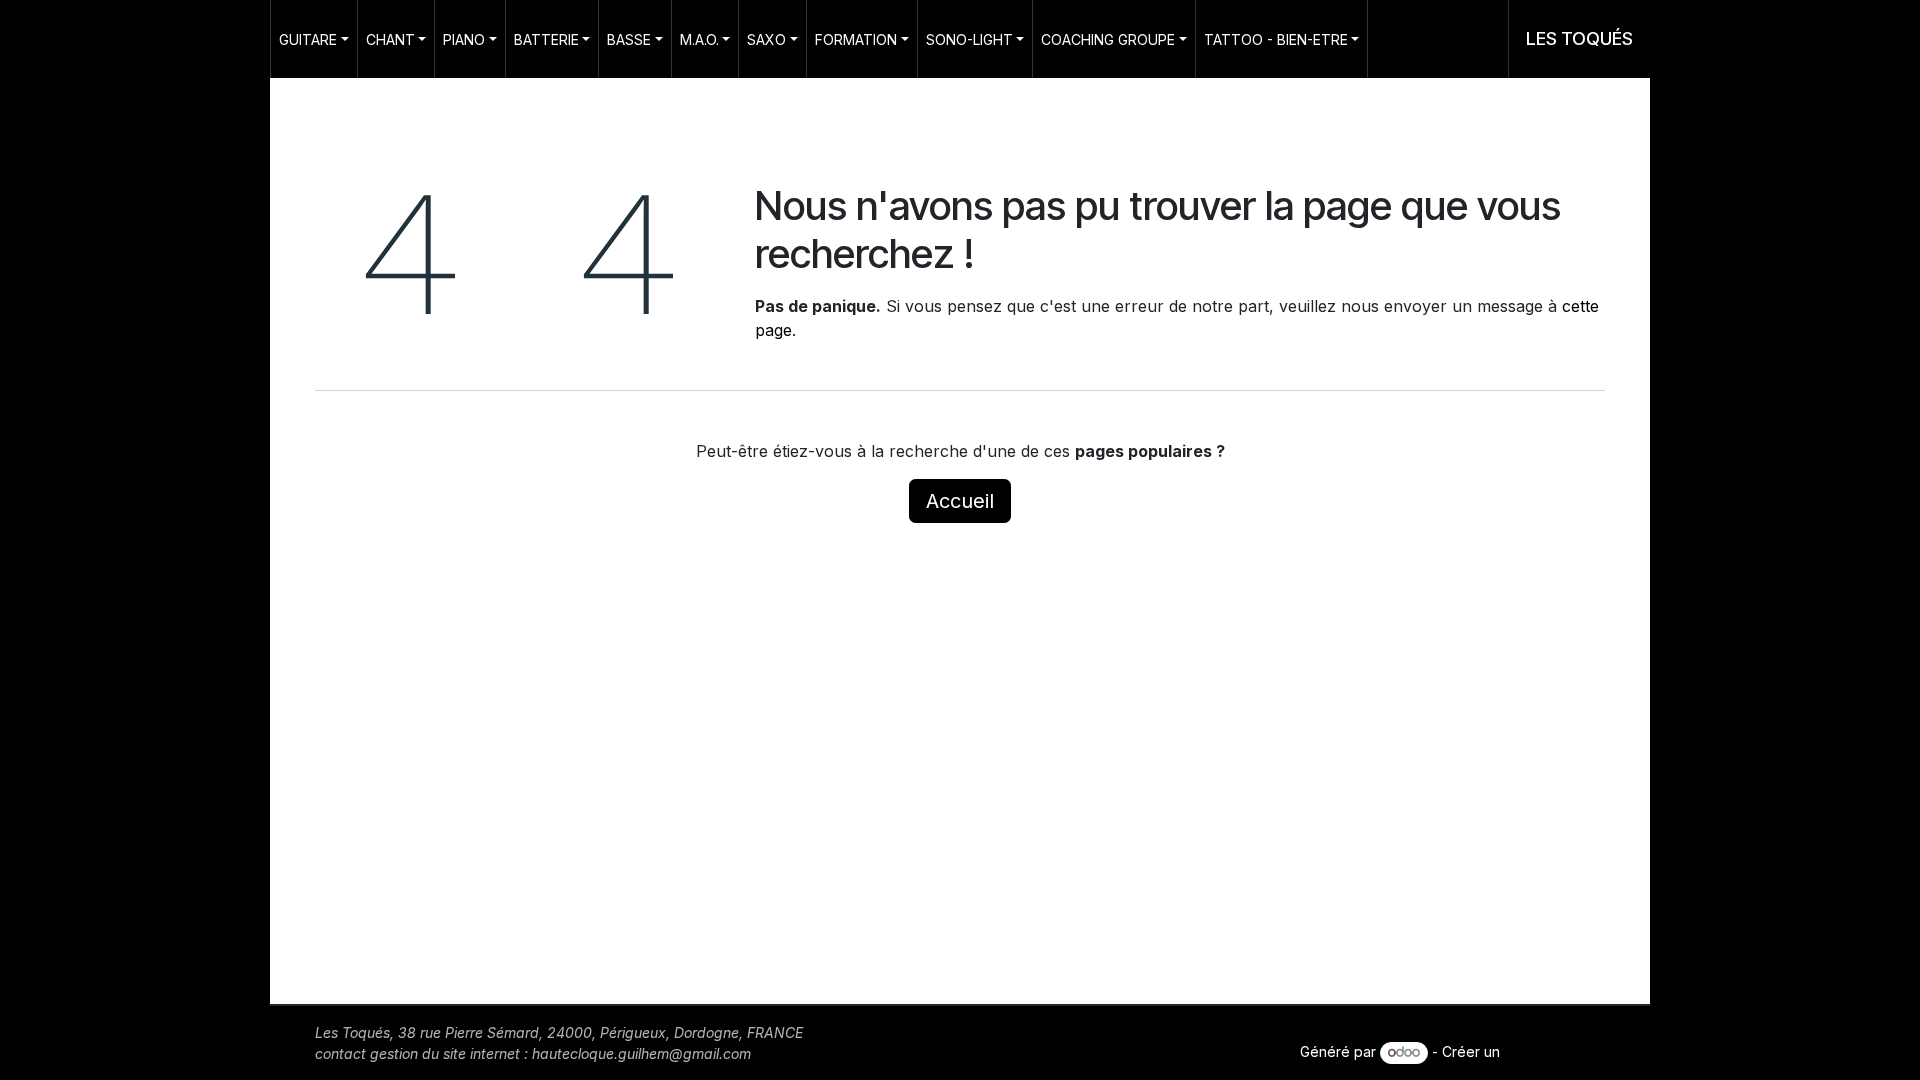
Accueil (960, 501)
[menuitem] (314, 39)
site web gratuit (1554, 1051)
